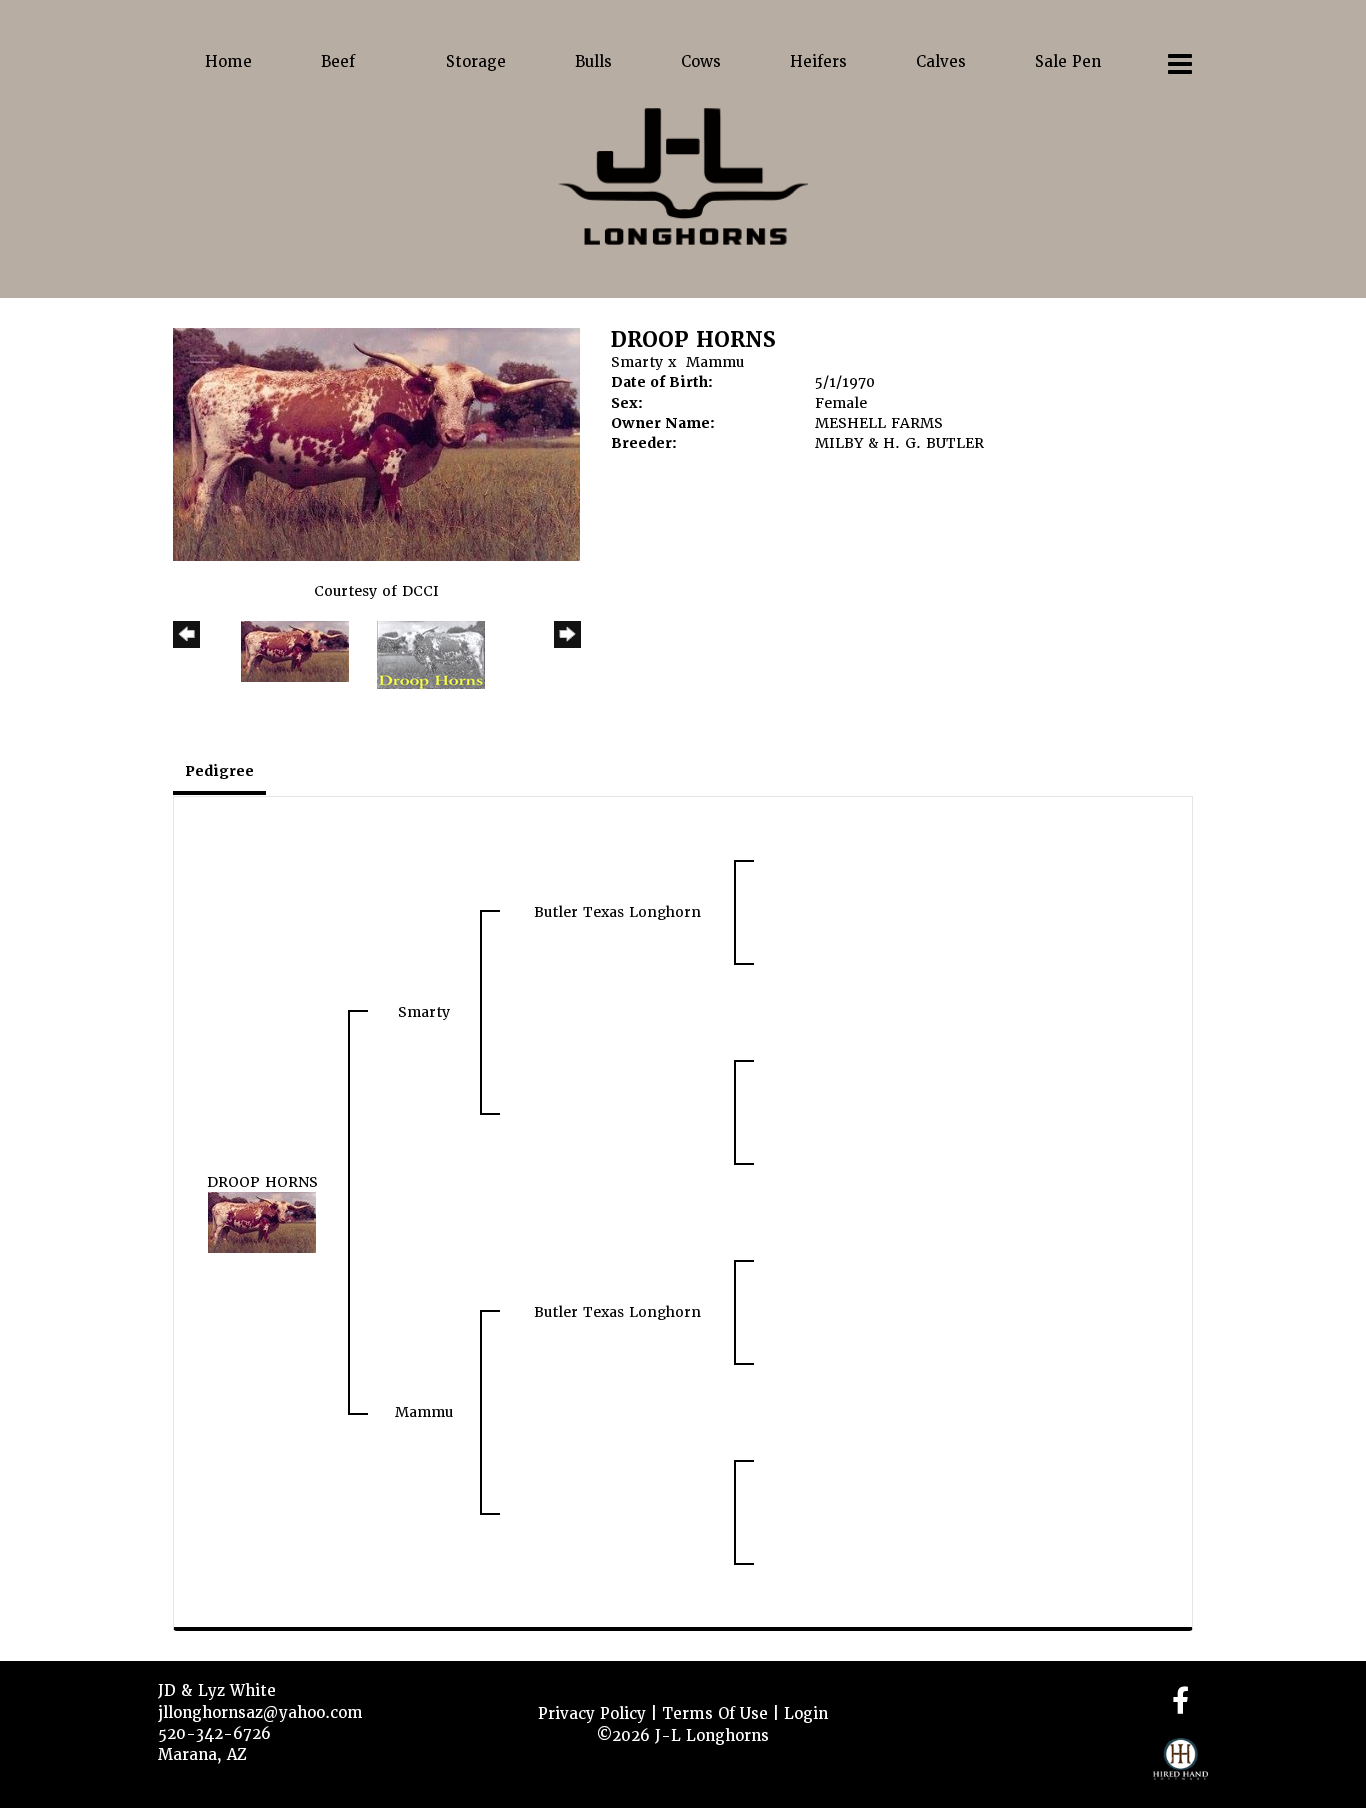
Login (806, 1714)
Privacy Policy (592, 1714)
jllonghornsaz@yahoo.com (260, 1713)
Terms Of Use (715, 1714)
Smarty (637, 362)
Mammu (715, 362)
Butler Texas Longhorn (617, 912)
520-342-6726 (214, 1734)
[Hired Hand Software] (1180, 1768)
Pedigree (219, 771)
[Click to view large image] (376, 444)
